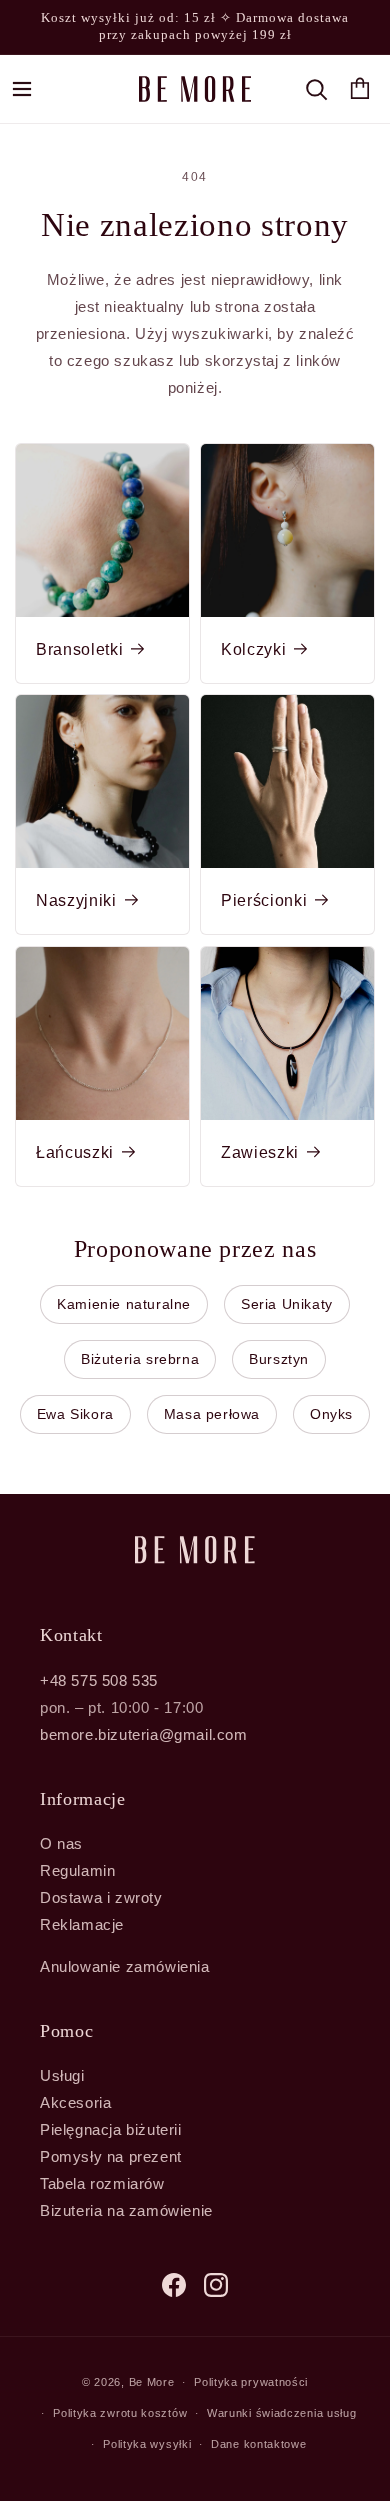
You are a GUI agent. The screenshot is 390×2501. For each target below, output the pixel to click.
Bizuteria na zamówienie (126, 2210)
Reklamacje (82, 1924)
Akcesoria (75, 2102)
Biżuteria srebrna (140, 1359)
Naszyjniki (76, 900)
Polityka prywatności (251, 2382)
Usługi (62, 2075)
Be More (152, 2382)
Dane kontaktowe (259, 2444)
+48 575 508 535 (99, 1680)
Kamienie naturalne (124, 1304)
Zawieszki (260, 1152)
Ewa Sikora (75, 1414)
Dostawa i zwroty (101, 1897)
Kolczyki (253, 649)
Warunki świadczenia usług (282, 2413)
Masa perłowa (212, 1414)
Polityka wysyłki (147, 2444)
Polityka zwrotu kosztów (120, 2413)
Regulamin (77, 1870)
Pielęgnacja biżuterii (111, 2129)
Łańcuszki (75, 1152)
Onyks (331, 1414)
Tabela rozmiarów (102, 2183)
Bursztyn (279, 1359)
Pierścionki (264, 900)
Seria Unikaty (287, 1304)
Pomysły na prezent (111, 2156)
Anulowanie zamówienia (125, 1966)
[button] (22, 89)
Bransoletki (79, 649)
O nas (61, 1843)
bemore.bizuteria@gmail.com (144, 1734)
